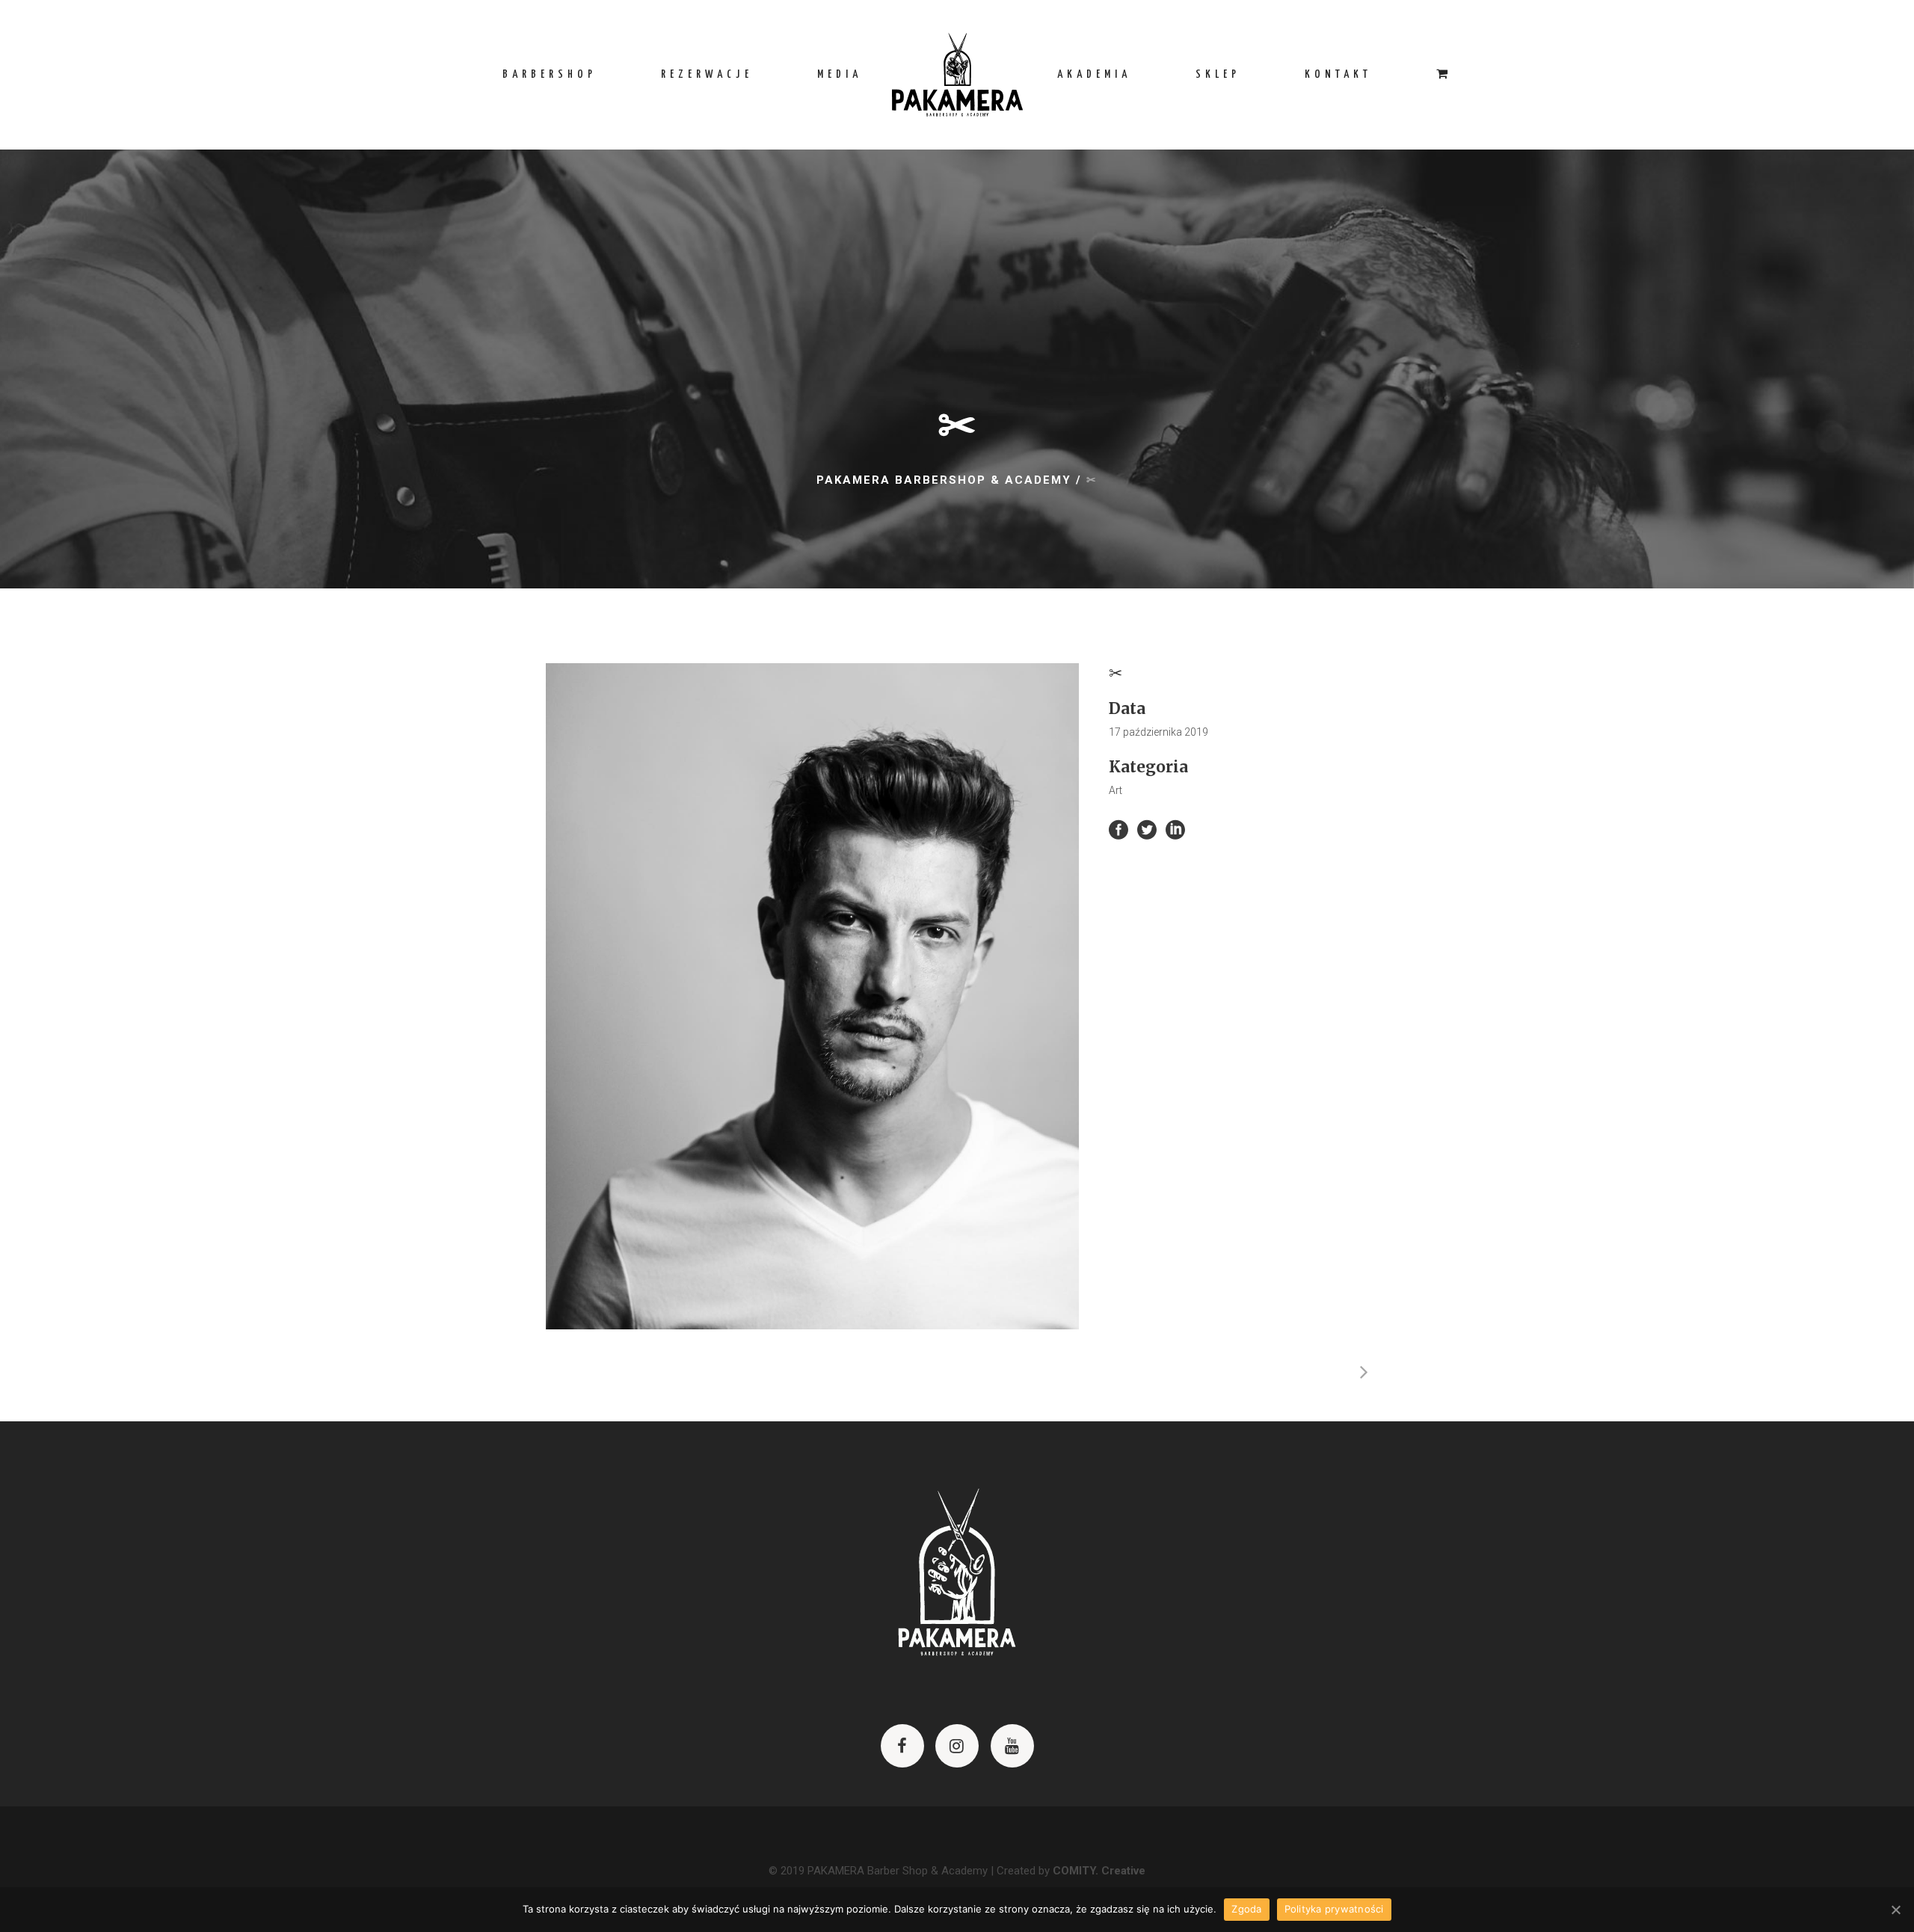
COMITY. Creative (1099, 1871)
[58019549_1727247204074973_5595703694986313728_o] (812, 997)
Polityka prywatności (1334, 1909)
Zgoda (1246, 1909)
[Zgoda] (1895, 1910)
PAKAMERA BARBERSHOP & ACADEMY (944, 480)
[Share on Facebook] (1118, 829)
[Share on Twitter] (1147, 829)
